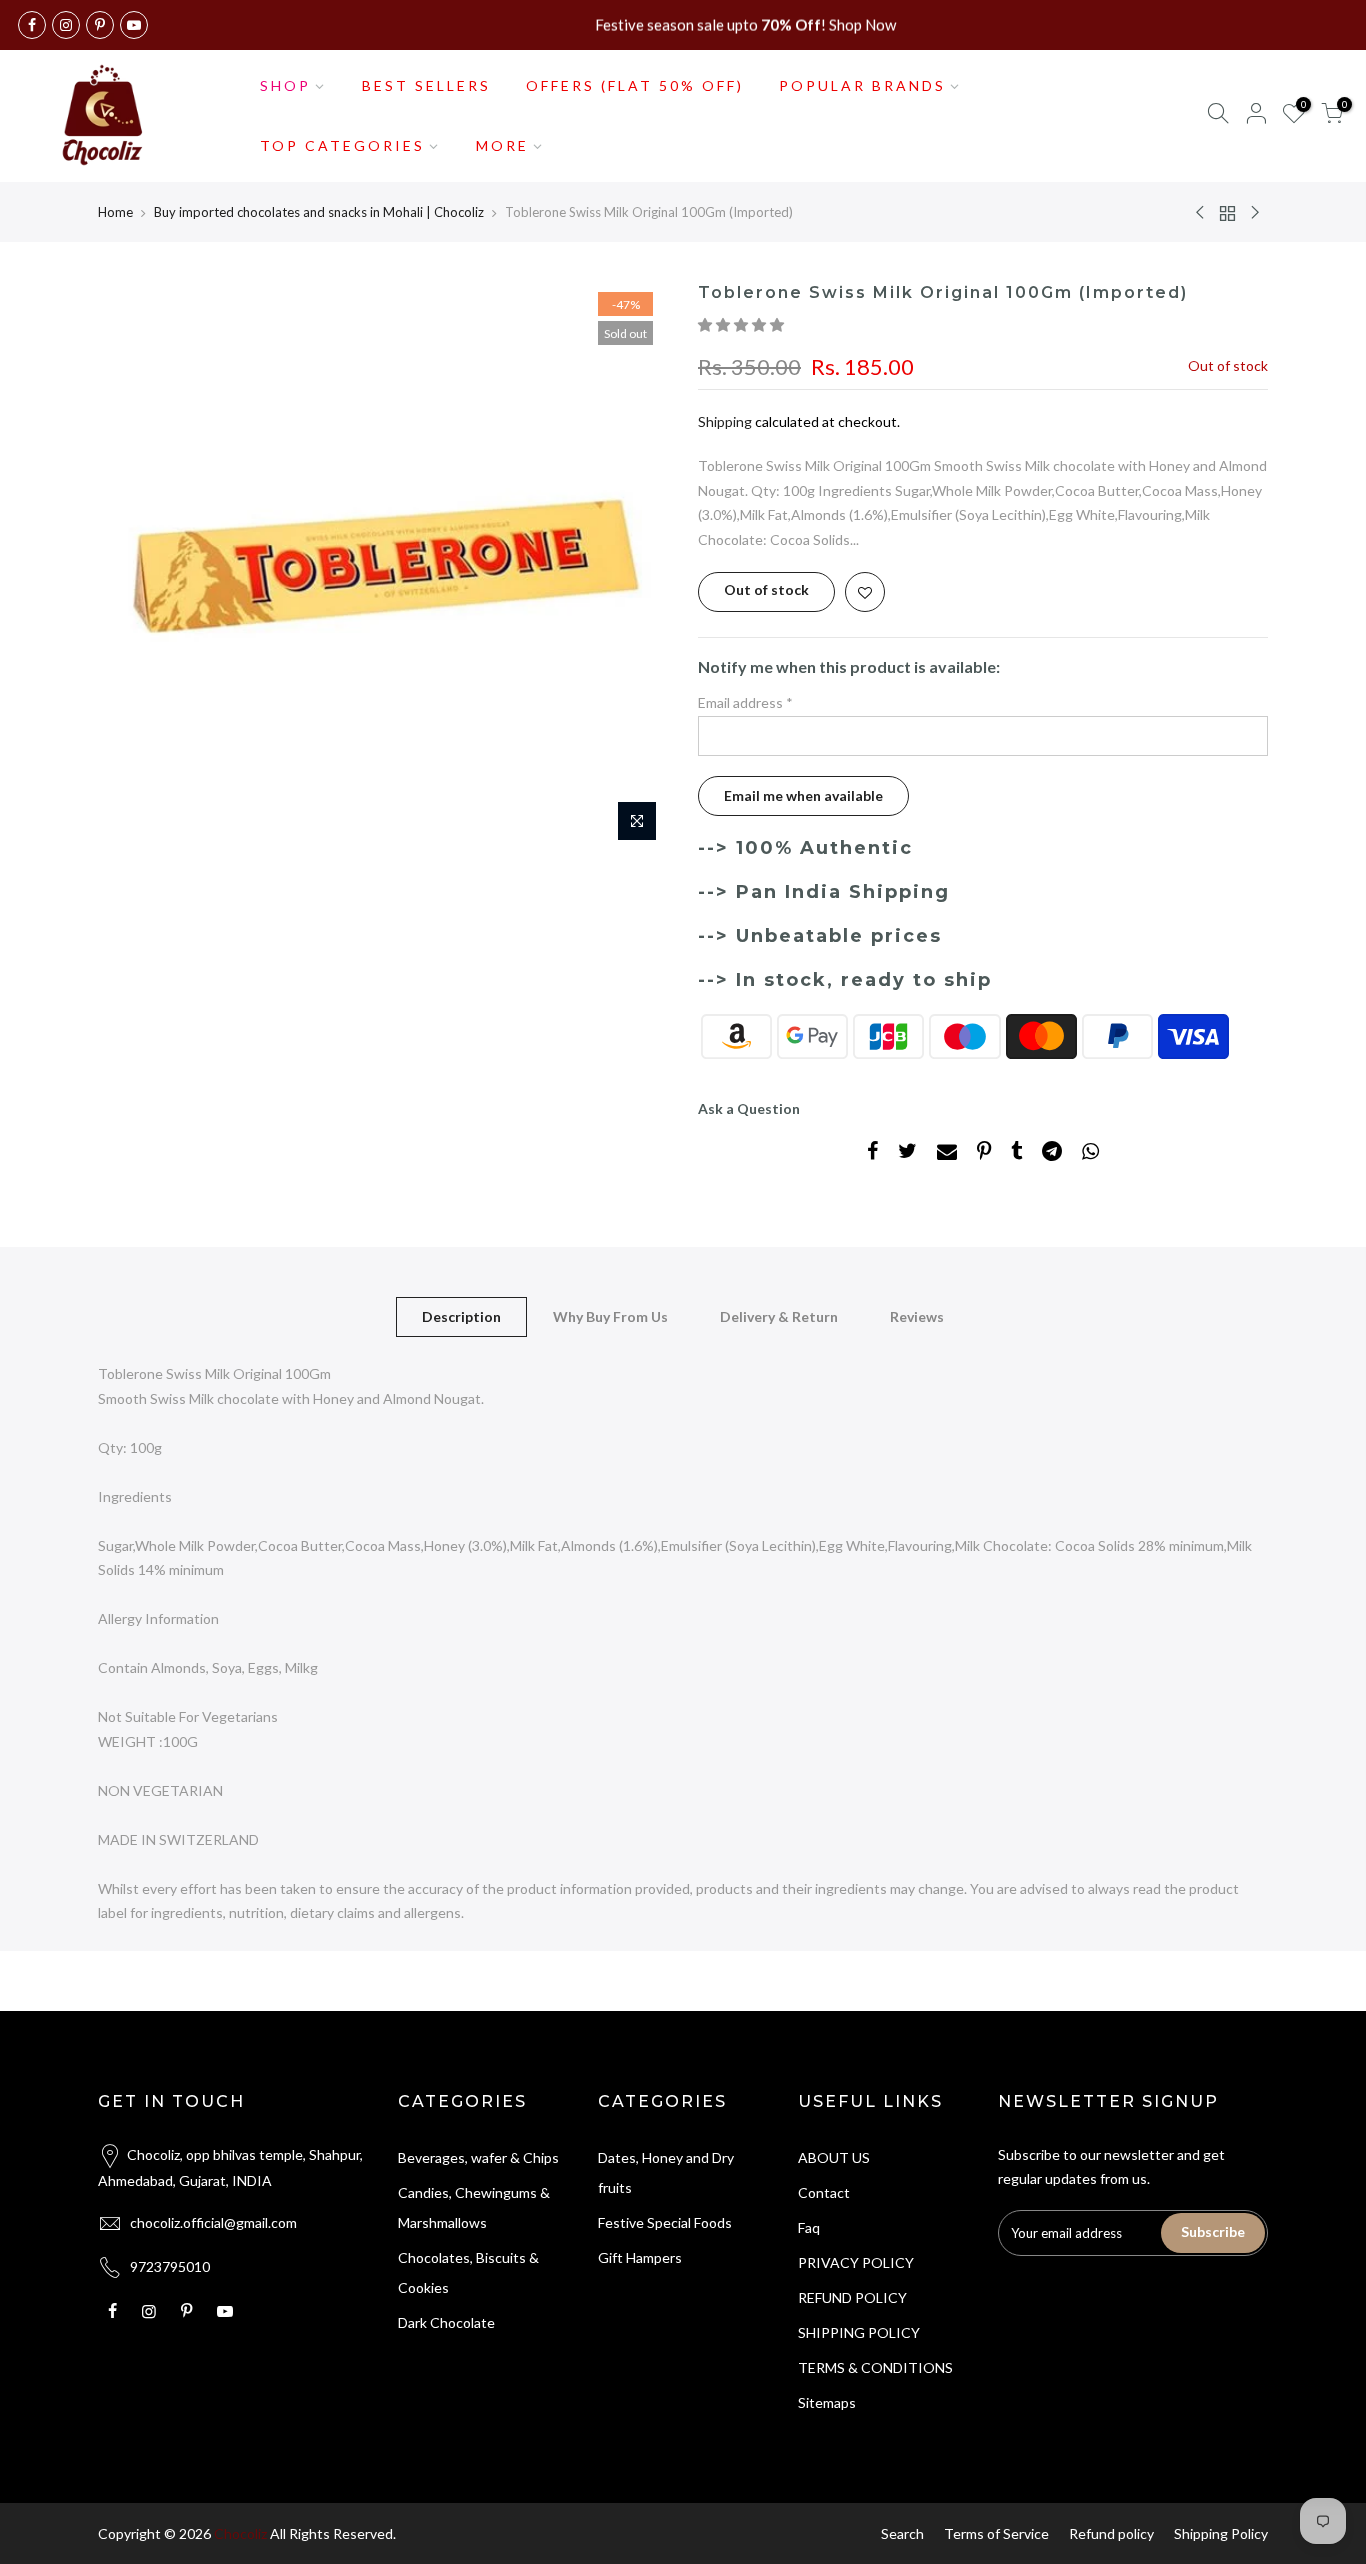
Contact (824, 2192)
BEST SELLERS (426, 85)
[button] (742, 324)
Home (115, 212)
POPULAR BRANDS (862, 85)
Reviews (917, 1316)
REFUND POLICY (852, 2297)
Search (902, 2533)
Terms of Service (996, 2533)
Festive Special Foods (665, 2222)
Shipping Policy (1221, 2533)
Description (461, 1316)
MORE (502, 145)
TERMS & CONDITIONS (875, 2367)
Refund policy (1111, 2533)
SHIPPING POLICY (859, 2332)
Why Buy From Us (610, 1316)
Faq (809, 2227)
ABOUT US (834, 2157)
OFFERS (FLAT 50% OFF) (635, 85)
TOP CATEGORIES (342, 145)
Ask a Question (749, 1108)
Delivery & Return (779, 1316)
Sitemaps (827, 2402)
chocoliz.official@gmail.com (213, 2222)
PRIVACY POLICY (856, 2262)
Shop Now (862, 25)
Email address (745, 702)
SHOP (285, 85)
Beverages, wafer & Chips (478, 2157)
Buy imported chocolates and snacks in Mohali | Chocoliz (319, 212)
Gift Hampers (640, 2257)
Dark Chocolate (446, 2322)
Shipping (725, 421)
